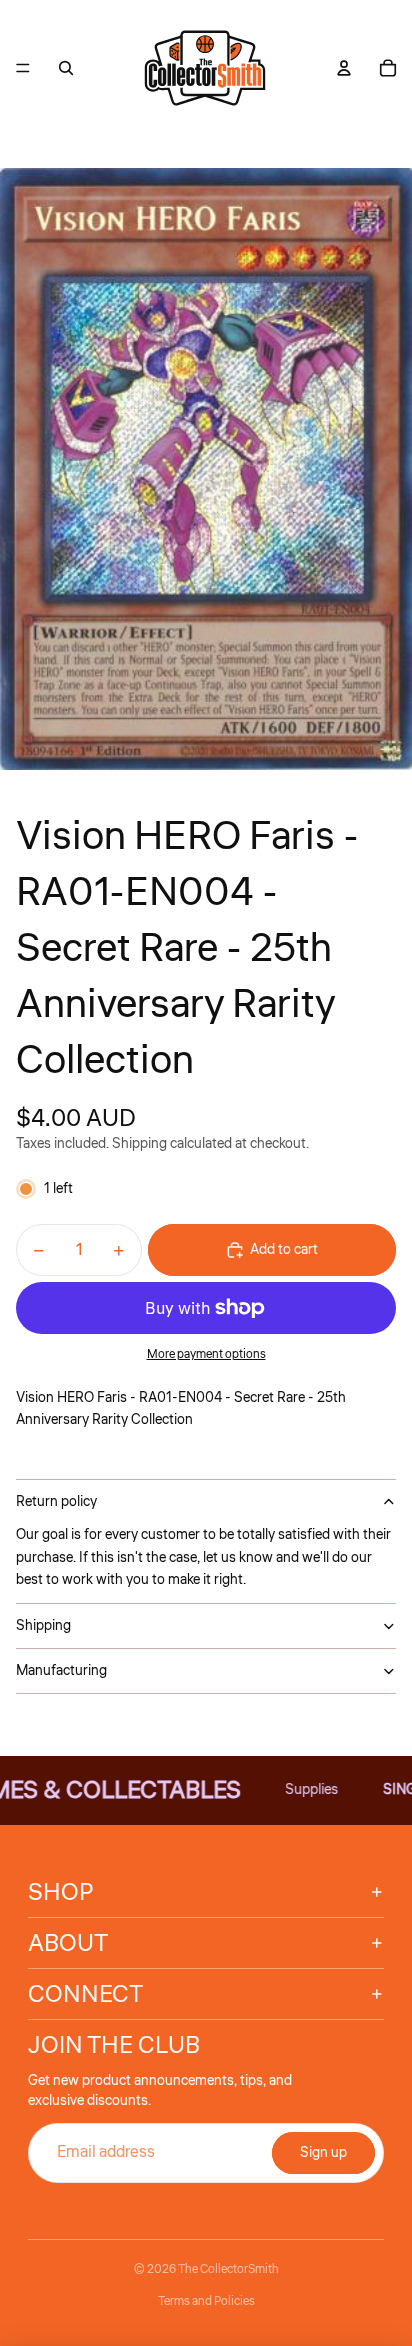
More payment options (206, 1354)
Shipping (43, 1626)
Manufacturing (61, 1671)
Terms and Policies (206, 2301)
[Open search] (66, 68)
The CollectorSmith (228, 2269)
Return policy (56, 1502)
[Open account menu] (344, 68)
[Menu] (23, 68)
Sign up (323, 2153)
